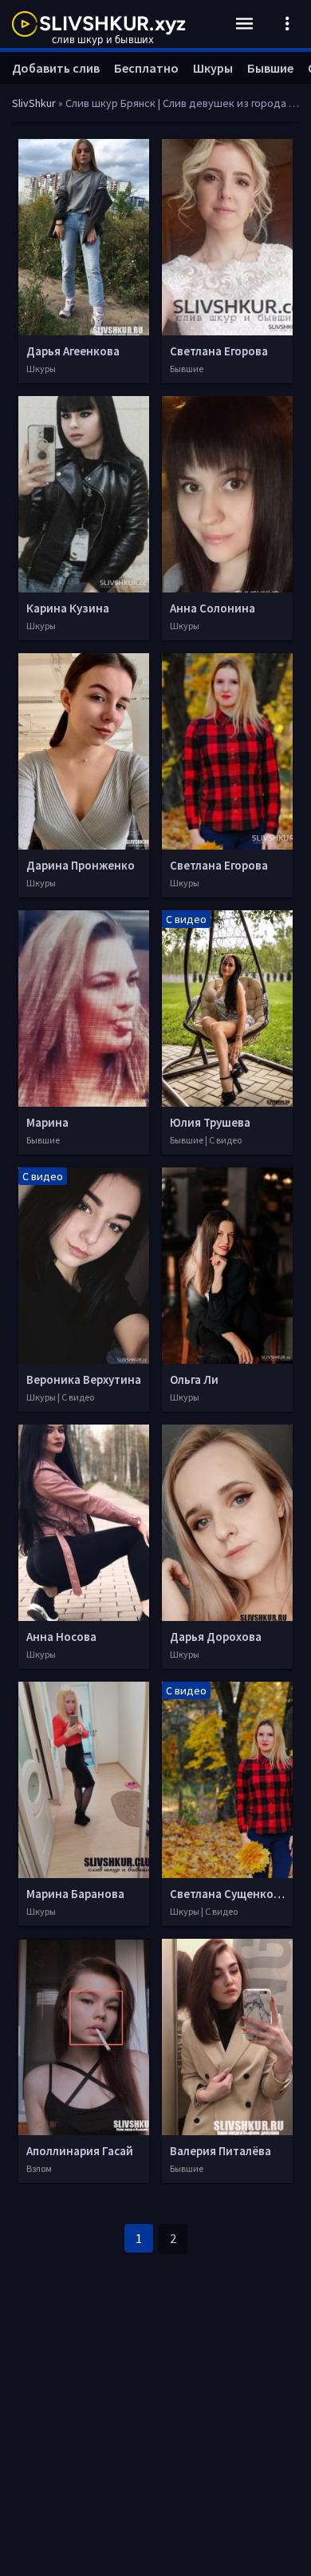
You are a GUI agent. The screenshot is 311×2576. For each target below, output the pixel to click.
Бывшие (270, 68)
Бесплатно (146, 68)
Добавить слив (56, 68)
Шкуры (213, 68)
